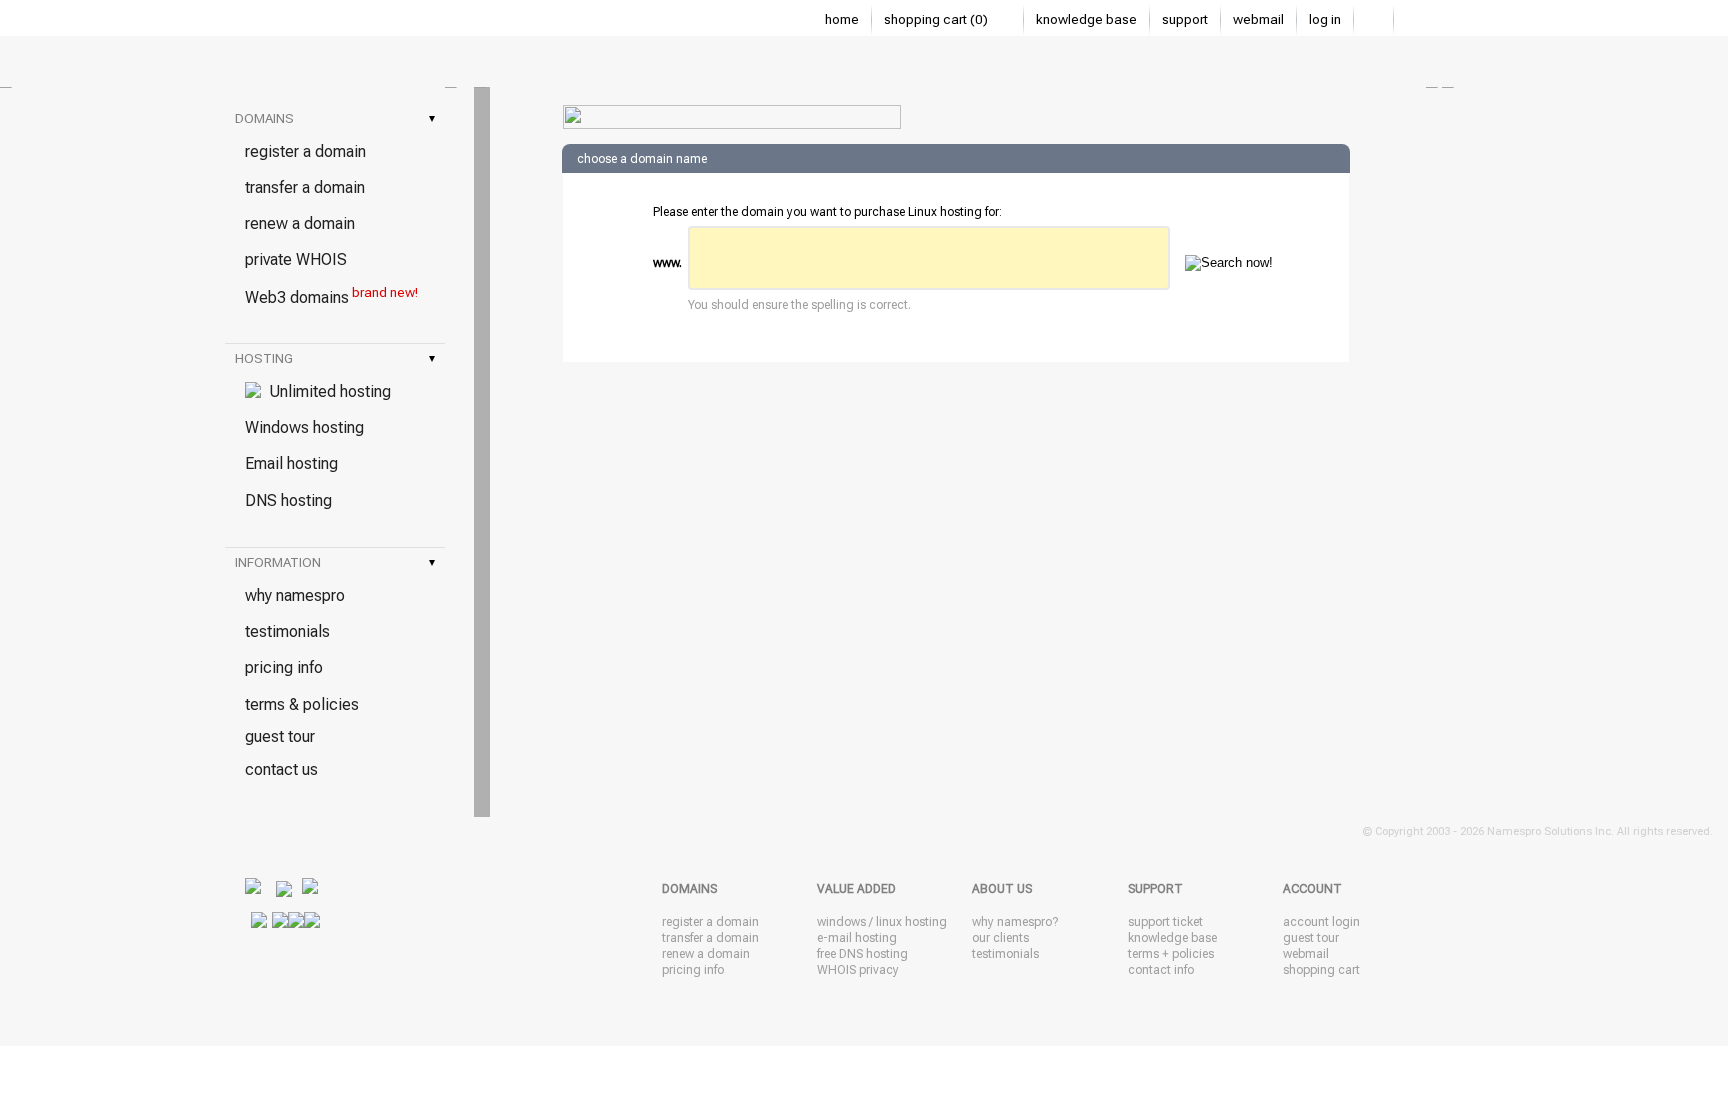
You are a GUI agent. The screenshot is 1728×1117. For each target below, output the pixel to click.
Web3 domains (331, 296)
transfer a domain (305, 187)
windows (841, 922)
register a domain (305, 151)
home (842, 19)
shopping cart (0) (937, 19)
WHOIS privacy (858, 970)
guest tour (280, 736)
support (1185, 19)
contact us (281, 769)
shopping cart (1321, 970)
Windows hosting (304, 427)
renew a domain (300, 223)
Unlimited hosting (326, 391)
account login (1321, 922)
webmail (1258, 19)
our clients (1000, 938)
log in (1325, 19)
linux (889, 922)
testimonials (287, 631)
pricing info (284, 667)
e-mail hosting (857, 938)
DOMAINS (335, 118)
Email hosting (291, 463)
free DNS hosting (862, 954)
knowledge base (1086, 19)
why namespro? (1015, 922)
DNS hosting (288, 500)
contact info (1161, 970)
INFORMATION (335, 562)
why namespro (295, 595)
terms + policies (1171, 954)
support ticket (1165, 922)
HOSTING (335, 358)
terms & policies (302, 704)
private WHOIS (296, 259)
